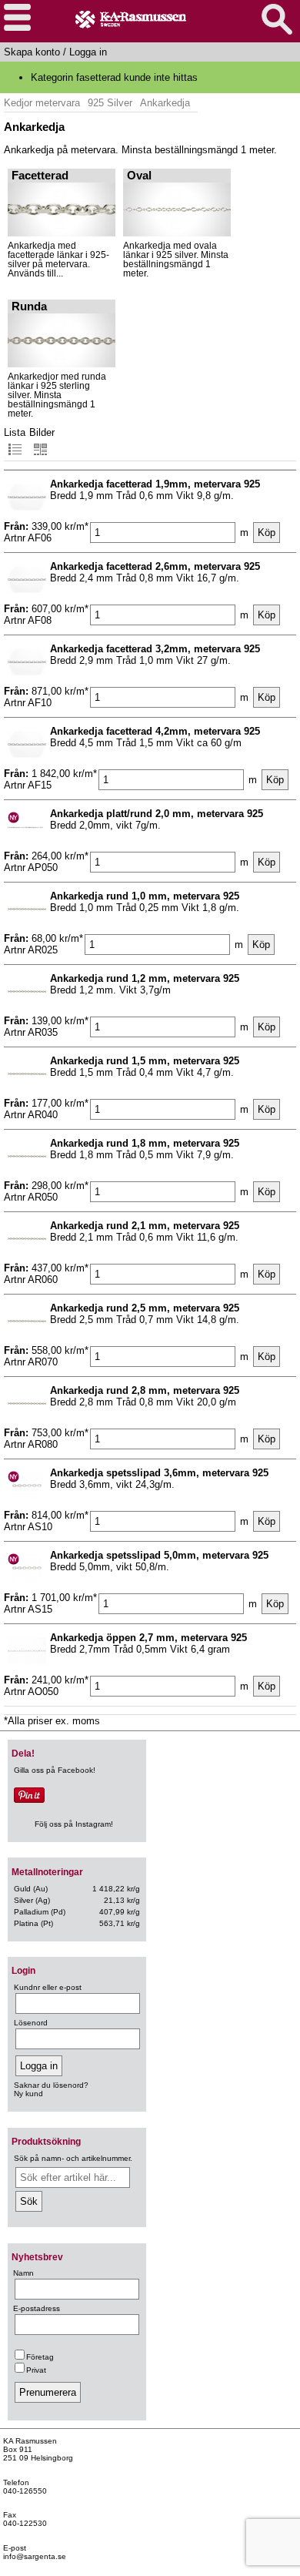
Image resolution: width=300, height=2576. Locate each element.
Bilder (42, 432)
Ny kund (28, 2094)
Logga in (88, 52)
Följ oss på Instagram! (74, 1824)
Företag (40, 2357)
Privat (36, 2370)
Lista (15, 432)
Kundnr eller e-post (48, 1987)
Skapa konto (32, 52)
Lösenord (31, 2023)
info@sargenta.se (35, 2556)
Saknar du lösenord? (51, 2085)
